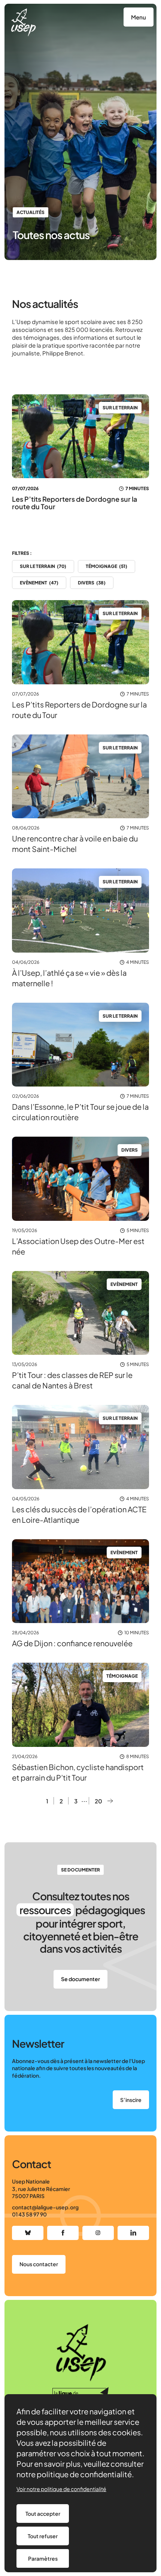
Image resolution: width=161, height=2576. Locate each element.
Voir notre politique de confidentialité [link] (61, 2489)
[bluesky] (28, 2233)
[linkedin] (133, 2233)
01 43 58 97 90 (29, 2214)
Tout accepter (43, 2514)
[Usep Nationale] (23, 22)
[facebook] (63, 2233)
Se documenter (80, 1979)
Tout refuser (43, 2536)
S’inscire (131, 2100)
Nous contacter (39, 2264)
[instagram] (98, 2233)
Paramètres (43, 2558)
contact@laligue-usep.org (45, 2207)
